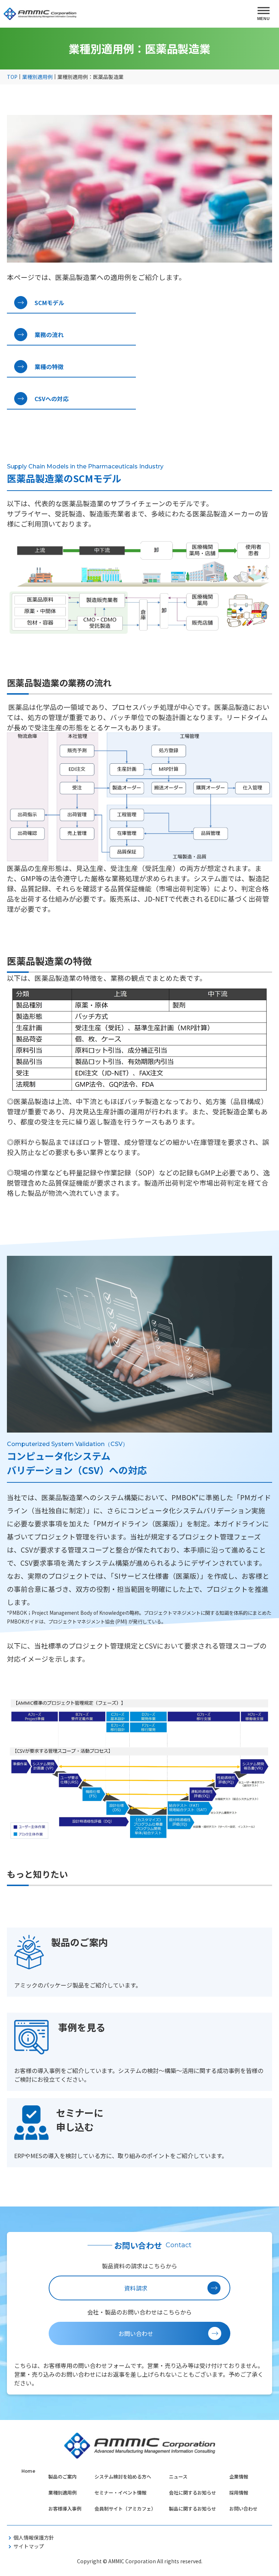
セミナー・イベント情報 (120, 2493)
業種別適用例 (62, 2493)
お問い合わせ (243, 2509)
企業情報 (239, 2477)
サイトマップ (29, 2546)
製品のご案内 (62, 2477)
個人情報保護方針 (34, 2537)
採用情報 (239, 2493)
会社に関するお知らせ (193, 2493)
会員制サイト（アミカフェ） (125, 2509)
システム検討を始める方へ (123, 2477)
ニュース (178, 2477)
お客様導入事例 (65, 2509)
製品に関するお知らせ (193, 2509)
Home (28, 2471)
